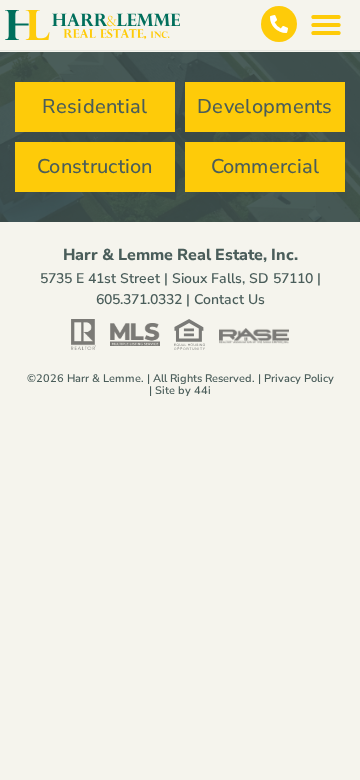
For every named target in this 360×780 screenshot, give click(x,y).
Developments (265, 106)
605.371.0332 (139, 299)
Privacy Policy (299, 378)
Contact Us (229, 299)
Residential (94, 106)
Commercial (265, 166)
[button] (326, 25)
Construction (95, 166)
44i (202, 390)
